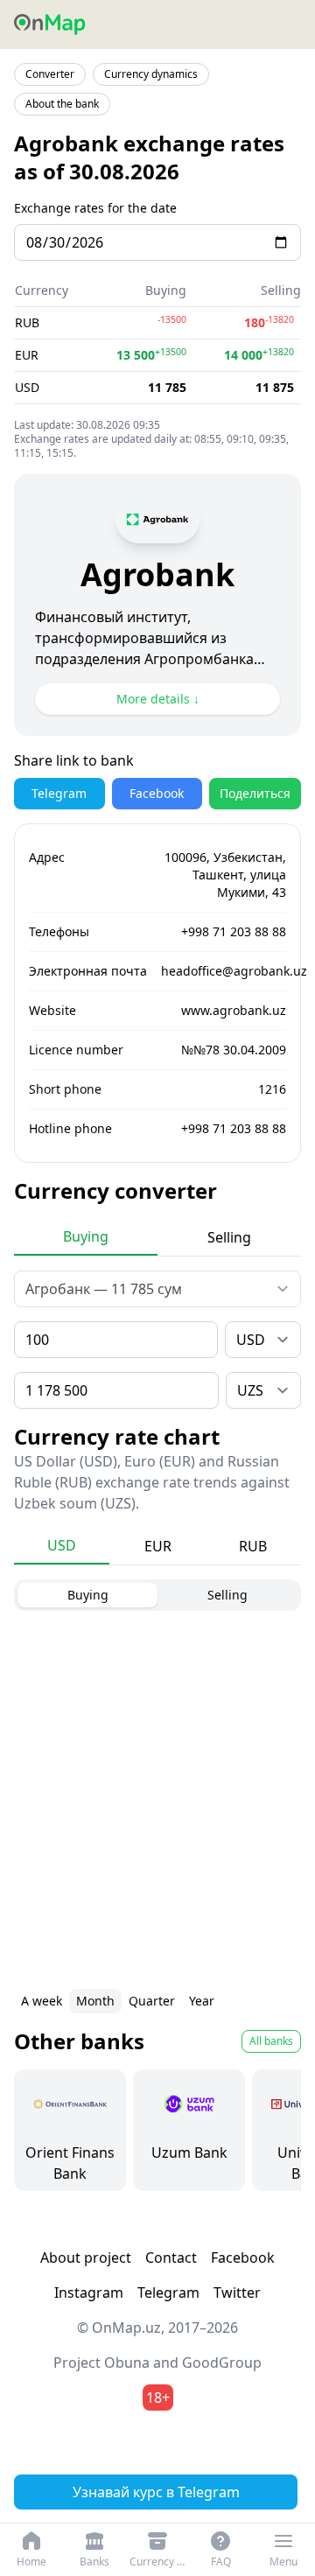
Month (95, 2001)
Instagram (89, 2292)
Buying (86, 1236)
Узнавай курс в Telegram (156, 2492)
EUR (158, 1546)
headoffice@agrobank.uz (234, 971)
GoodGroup (222, 2362)
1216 (272, 1089)
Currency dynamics (151, 74)
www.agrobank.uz (234, 1010)
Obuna (127, 2362)
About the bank (62, 104)
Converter (50, 74)
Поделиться (255, 793)
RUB (253, 1546)
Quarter (152, 2001)
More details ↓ (158, 699)
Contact (171, 2257)
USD (62, 1545)
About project (86, 2257)
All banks (271, 2041)
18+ (158, 2397)
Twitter (237, 2292)
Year (202, 2001)
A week (42, 2001)
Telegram (59, 793)
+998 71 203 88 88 (234, 931)
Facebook (157, 793)
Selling (229, 1237)
